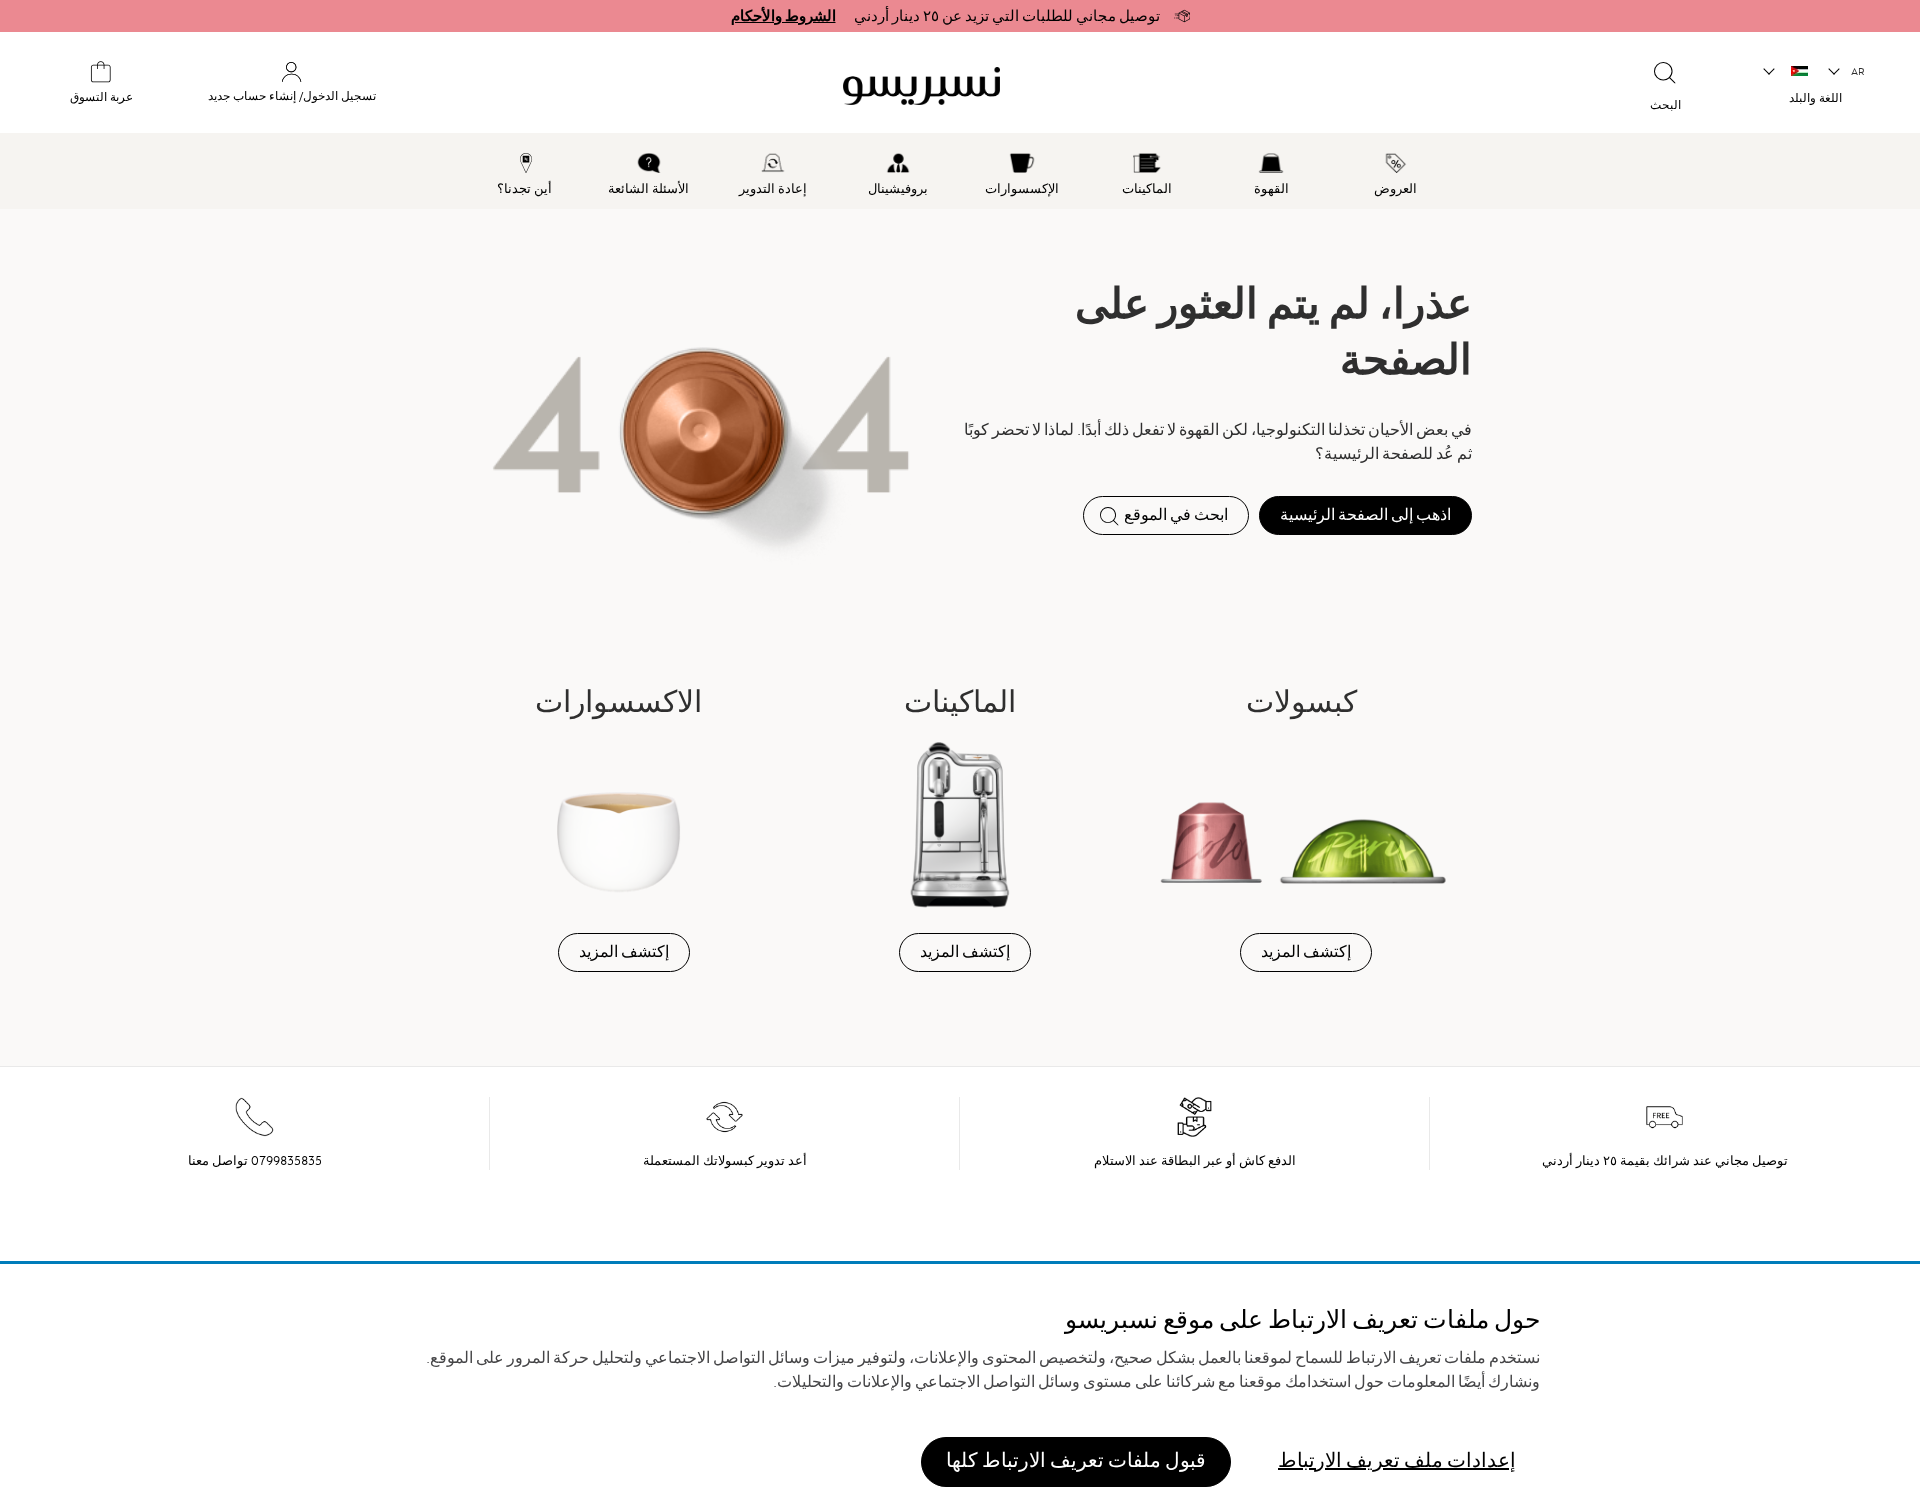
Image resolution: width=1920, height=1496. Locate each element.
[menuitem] (1396, 171)
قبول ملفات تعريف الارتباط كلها (1076, 1460)
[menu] (960, 171)
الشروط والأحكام (783, 16)
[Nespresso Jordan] (1097, 86)
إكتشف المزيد (1306, 952)
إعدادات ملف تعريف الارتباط (1397, 1460)
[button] (1847, 72)
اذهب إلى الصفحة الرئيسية (1365, 515)
